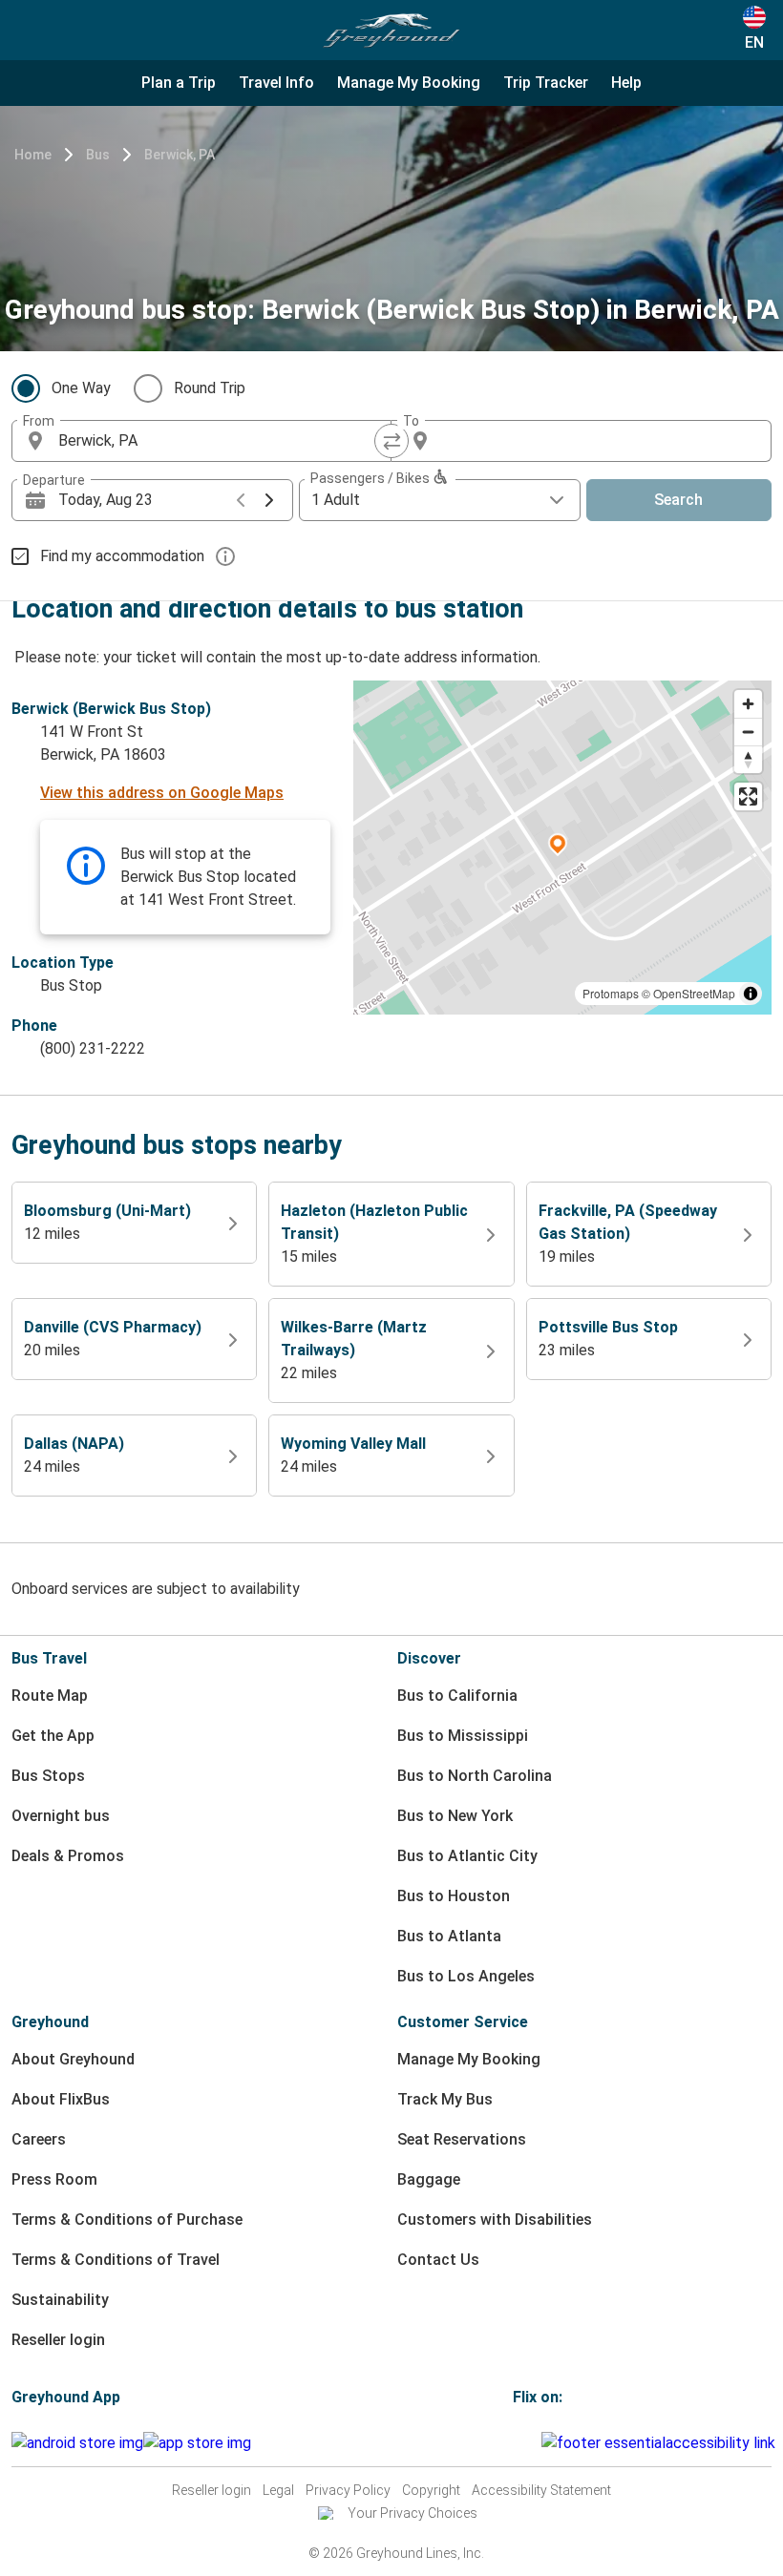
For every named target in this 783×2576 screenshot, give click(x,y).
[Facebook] (516, 2443)
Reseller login (58, 2340)
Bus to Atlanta (449, 1936)
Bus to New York (455, 1816)
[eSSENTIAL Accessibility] (662, 2443)
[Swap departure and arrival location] (391, 441)
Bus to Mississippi (463, 1736)
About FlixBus (61, 2099)
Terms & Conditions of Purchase (127, 2220)
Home (33, 155)
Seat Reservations (462, 2139)
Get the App (53, 1736)
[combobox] (219, 441)
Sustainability (60, 2300)
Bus (98, 155)
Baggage (429, 2179)
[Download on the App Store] (197, 2443)
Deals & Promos (68, 1856)
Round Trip (210, 388)
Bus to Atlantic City (467, 1856)
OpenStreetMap (694, 993)
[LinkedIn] (533, 2443)
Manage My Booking (469, 2059)
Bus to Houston (454, 1896)
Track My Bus (445, 2099)
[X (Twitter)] (539, 2443)
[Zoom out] (748, 732)
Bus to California (457, 1696)
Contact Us (438, 2260)
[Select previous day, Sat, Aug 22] (241, 500)
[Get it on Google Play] (77, 2443)
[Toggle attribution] (751, 994)
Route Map (50, 1696)
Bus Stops (48, 1776)
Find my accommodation (122, 556)
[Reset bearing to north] (748, 759)
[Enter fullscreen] (748, 796)
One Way (81, 388)
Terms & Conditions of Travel (116, 2260)
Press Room (54, 2179)
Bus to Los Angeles (466, 1976)
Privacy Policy (348, 2490)
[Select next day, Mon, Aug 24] (269, 500)
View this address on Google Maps (162, 793)
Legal (278, 2490)
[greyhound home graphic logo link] (391, 31)
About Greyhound (73, 2059)
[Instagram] (521, 2443)
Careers (39, 2139)
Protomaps (611, 993)
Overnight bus (61, 1816)
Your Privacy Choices (413, 2513)
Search (678, 500)
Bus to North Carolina (475, 1776)
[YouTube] (527, 2443)
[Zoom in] (748, 704)
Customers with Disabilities (495, 2220)
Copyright (431, 2490)
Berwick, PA (180, 155)
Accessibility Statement (541, 2490)
